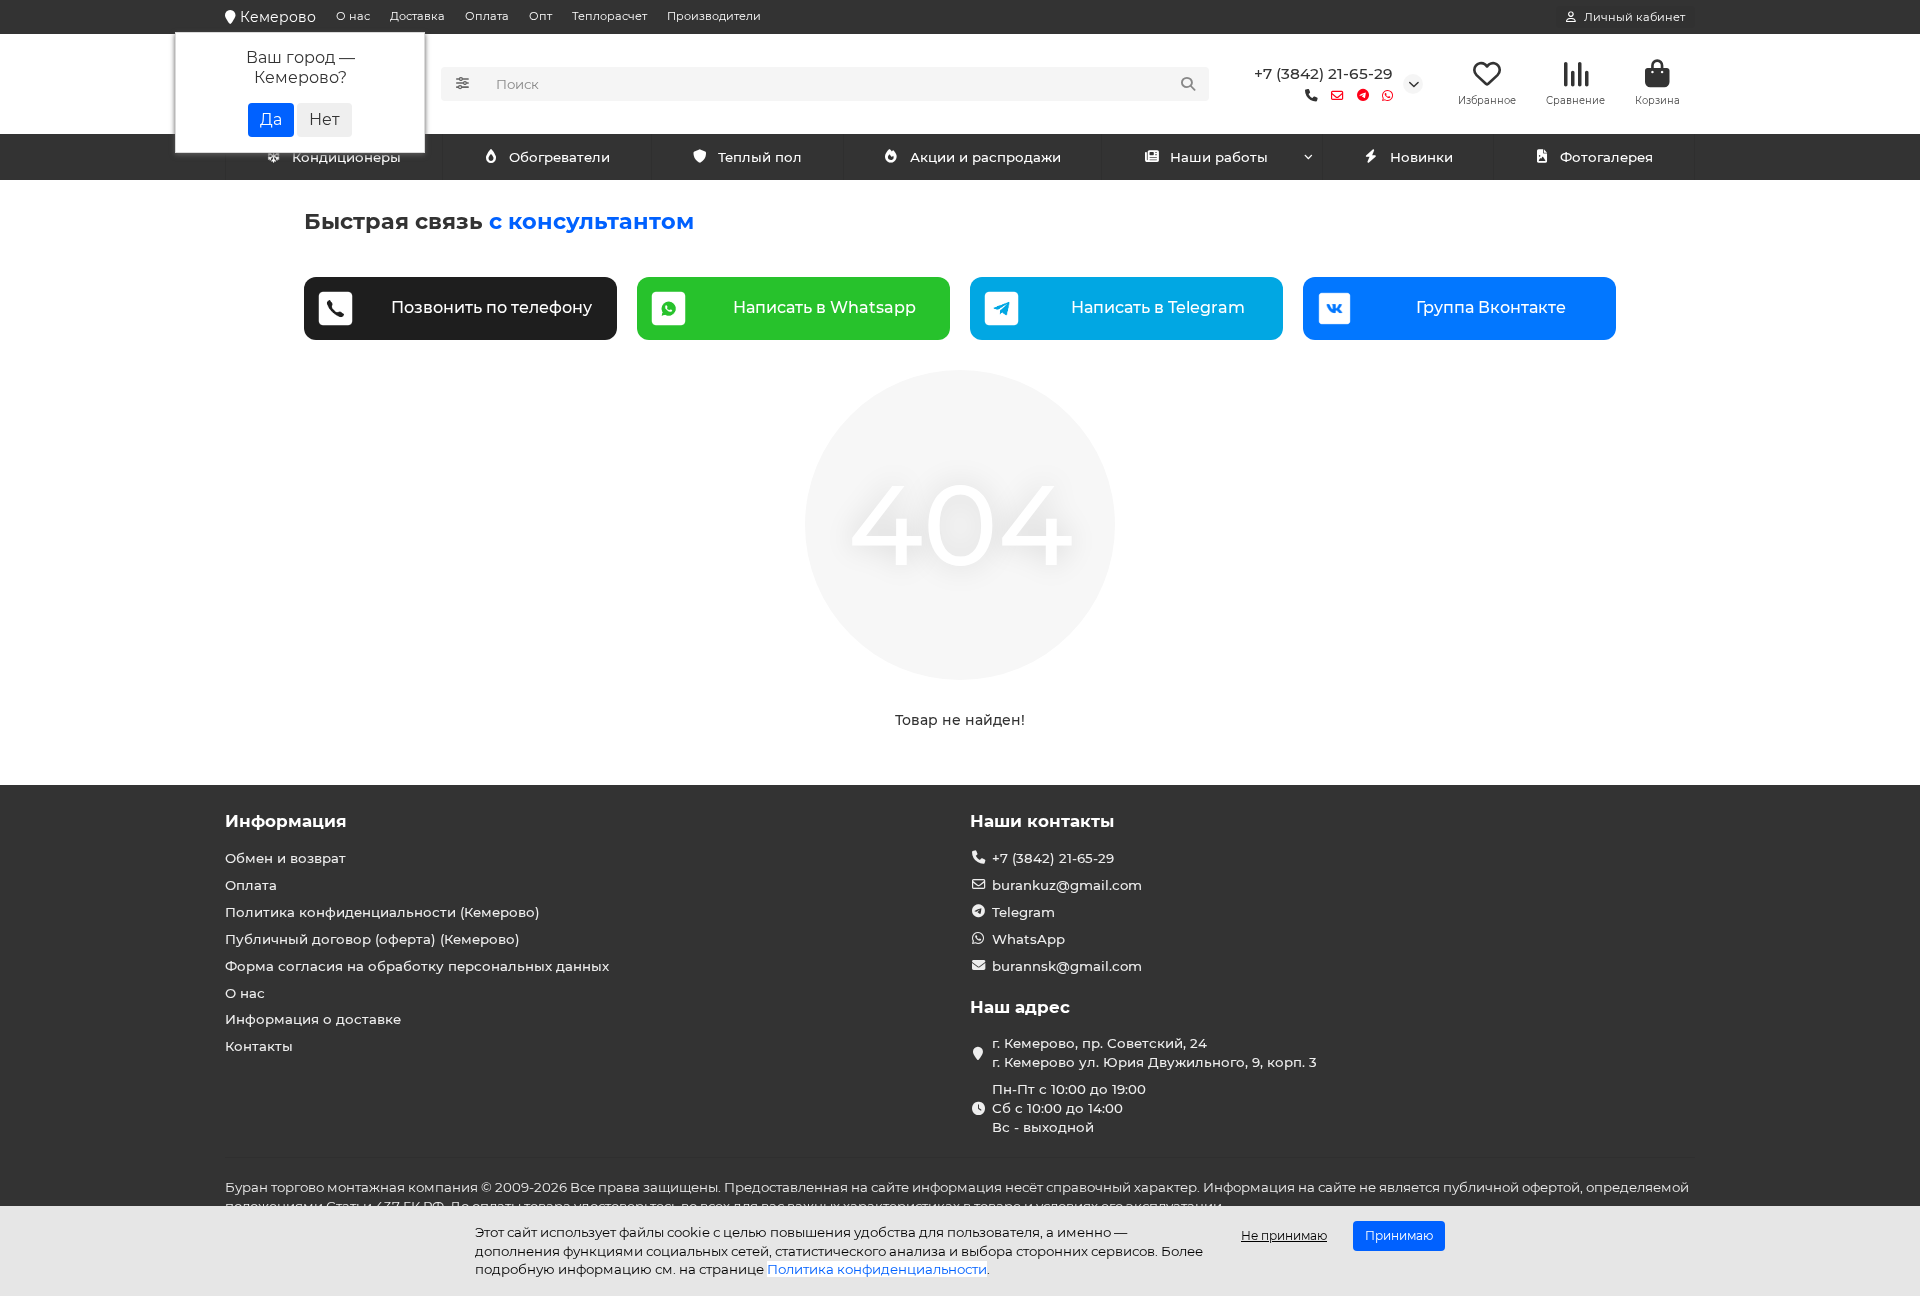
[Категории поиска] (462, 84)
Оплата (487, 16)
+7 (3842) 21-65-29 (1323, 73)
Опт (540, 16)
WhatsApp (1028, 939)
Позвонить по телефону (491, 307)
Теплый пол (760, 157)
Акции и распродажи (985, 157)
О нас (353, 16)
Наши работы (1219, 157)
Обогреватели (559, 157)
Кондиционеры (346, 157)
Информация (286, 821)
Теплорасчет (609, 16)
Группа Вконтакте (1491, 307)
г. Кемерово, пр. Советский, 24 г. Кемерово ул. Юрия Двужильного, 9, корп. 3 (1154, 1052)
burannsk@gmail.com (1067, 966)
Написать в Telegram (1158, 307)
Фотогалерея (1606, 157)
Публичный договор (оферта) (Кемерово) (372, 939)
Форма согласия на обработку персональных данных (417, 966)
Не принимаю (1284, 1235)
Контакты (259, 1046)
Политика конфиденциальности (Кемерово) (382, 912)
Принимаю (1399, 1235)
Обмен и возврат (285, 858)
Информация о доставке (313, 1019)
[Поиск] (1188, 84)
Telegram (1023, 912)
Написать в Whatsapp (824, 307)
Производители (714, 16)
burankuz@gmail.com (1067, 885)
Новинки (1421, 157)
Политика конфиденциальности (877, 1269)
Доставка (417, 16)
